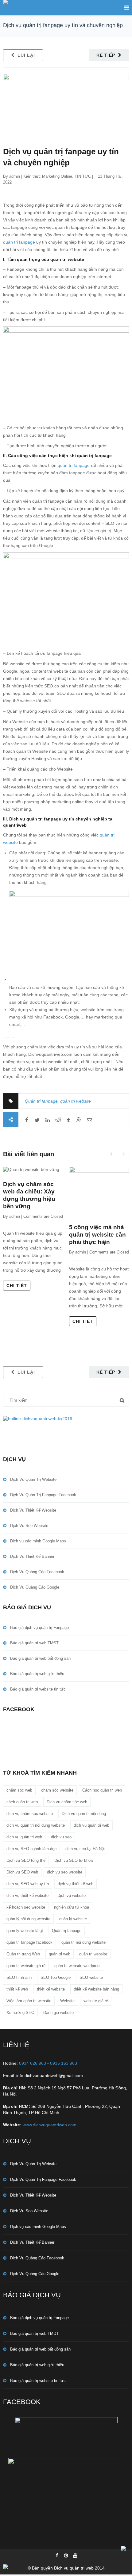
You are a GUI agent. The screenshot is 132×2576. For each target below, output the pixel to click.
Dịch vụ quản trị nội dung (84, 1814)
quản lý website (73, 1919)
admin (15, 176)
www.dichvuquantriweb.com (50, 2125)
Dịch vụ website (72, 1896)
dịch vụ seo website (65, 1872)
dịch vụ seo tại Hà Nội (85, 1849)
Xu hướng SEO (20, 2013)
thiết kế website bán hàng (96, 1989)
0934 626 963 (33, 2063)
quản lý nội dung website (28, 1919)
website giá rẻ (96, 2001)
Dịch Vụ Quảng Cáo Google (35, 1587)
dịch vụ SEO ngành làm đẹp (31, 1849)
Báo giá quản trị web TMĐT (34, 1643)
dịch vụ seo (61, 1837)
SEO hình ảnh (19, 1977)
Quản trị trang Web (23, 1954)
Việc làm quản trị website (29, 2001)
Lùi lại (26, 55)
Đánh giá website (58, 2013)
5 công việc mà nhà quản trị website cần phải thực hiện (97, 1235)
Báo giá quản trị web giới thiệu (37, 1674)
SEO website (91, 1977)
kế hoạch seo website (26, 1907)
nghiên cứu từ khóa (72, 1907)
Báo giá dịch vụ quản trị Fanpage (39, 1628)
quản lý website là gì (25, 1931)
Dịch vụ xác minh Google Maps (38, 1541)
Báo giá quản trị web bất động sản (40, 1658)
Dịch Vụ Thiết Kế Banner (32, 1556)
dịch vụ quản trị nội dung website (36, 1825)
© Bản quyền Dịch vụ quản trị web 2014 (66, 2568)
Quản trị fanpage (41, 1101)
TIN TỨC (83, 176)
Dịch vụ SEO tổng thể (26, 1860)
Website (67, 2001)
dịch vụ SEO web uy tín (28, 1884)
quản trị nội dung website (83, 1942)
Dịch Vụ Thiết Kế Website (33, 1510)
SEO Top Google (56, 1977)
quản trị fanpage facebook (29, 1942)
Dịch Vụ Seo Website (29, 1526)
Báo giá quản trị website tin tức (38, 1689)
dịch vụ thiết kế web (76, 1884)
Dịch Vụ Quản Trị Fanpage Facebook (43, 1495)
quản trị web (60, 1954)
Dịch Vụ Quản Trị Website (33, 1479)
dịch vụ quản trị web (91, 1825)
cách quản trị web (22, 1802)
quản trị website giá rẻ (26, 1966)
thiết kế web (17, 1989)
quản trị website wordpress (78, 1966)
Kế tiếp (106, 55)
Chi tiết (17, 1286)
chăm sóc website (57, 1790)
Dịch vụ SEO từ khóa (74, 1860)
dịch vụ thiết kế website (27, 1896)
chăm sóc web (19, 1790)
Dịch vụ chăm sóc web (67, 1802)
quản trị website (76, 1101)
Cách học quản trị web (102, 1790)
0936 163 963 (64, 2063)
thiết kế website (51, 1989)
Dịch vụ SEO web (22, 1872)
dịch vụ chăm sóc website (30, 1814)
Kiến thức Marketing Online (48, 176)
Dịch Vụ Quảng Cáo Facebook (37, 1572)
